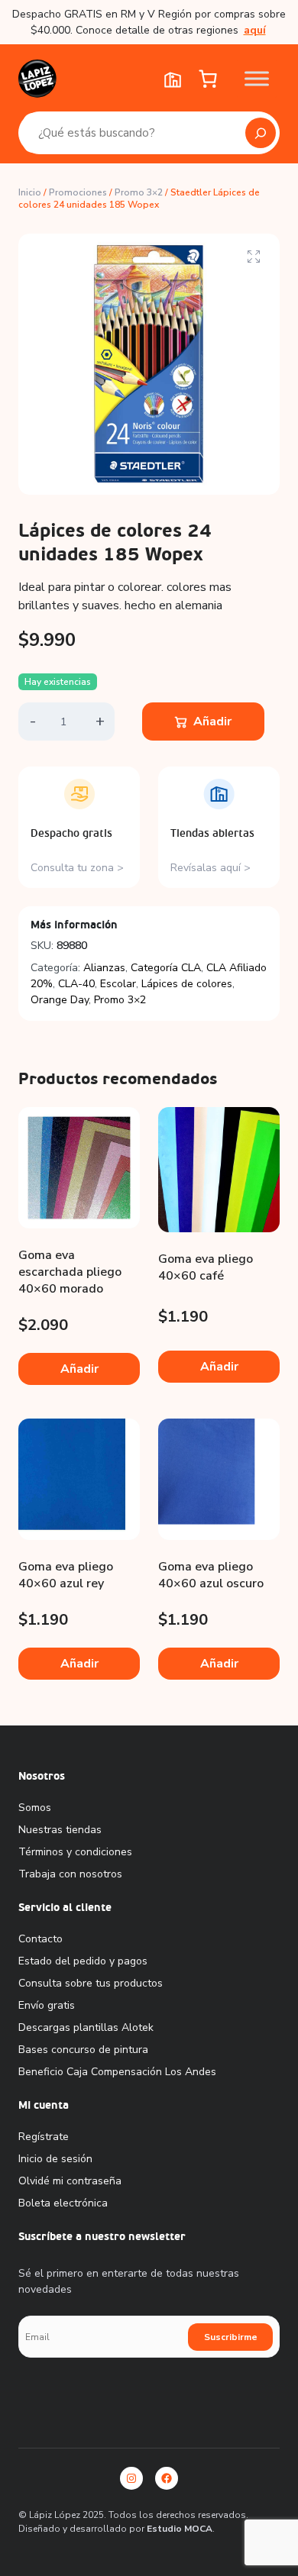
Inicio (30, 192)
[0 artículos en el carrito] (207, 79)
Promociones (78, 192)
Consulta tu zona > (77, 868)
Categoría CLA (166, 968)
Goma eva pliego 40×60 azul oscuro (211, 1575)
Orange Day (60, 1000)
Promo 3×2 (139, 192)
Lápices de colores (187, 984)
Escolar (118, 984)
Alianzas (104, 968)
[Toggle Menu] (257, 78)
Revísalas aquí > (211, 868)
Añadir (212, 721)
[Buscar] (261, 133)
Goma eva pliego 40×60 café (206, 1267)
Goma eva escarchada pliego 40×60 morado (70, 1272)
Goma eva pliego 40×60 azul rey (66, 1575)
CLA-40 (76, 984)
